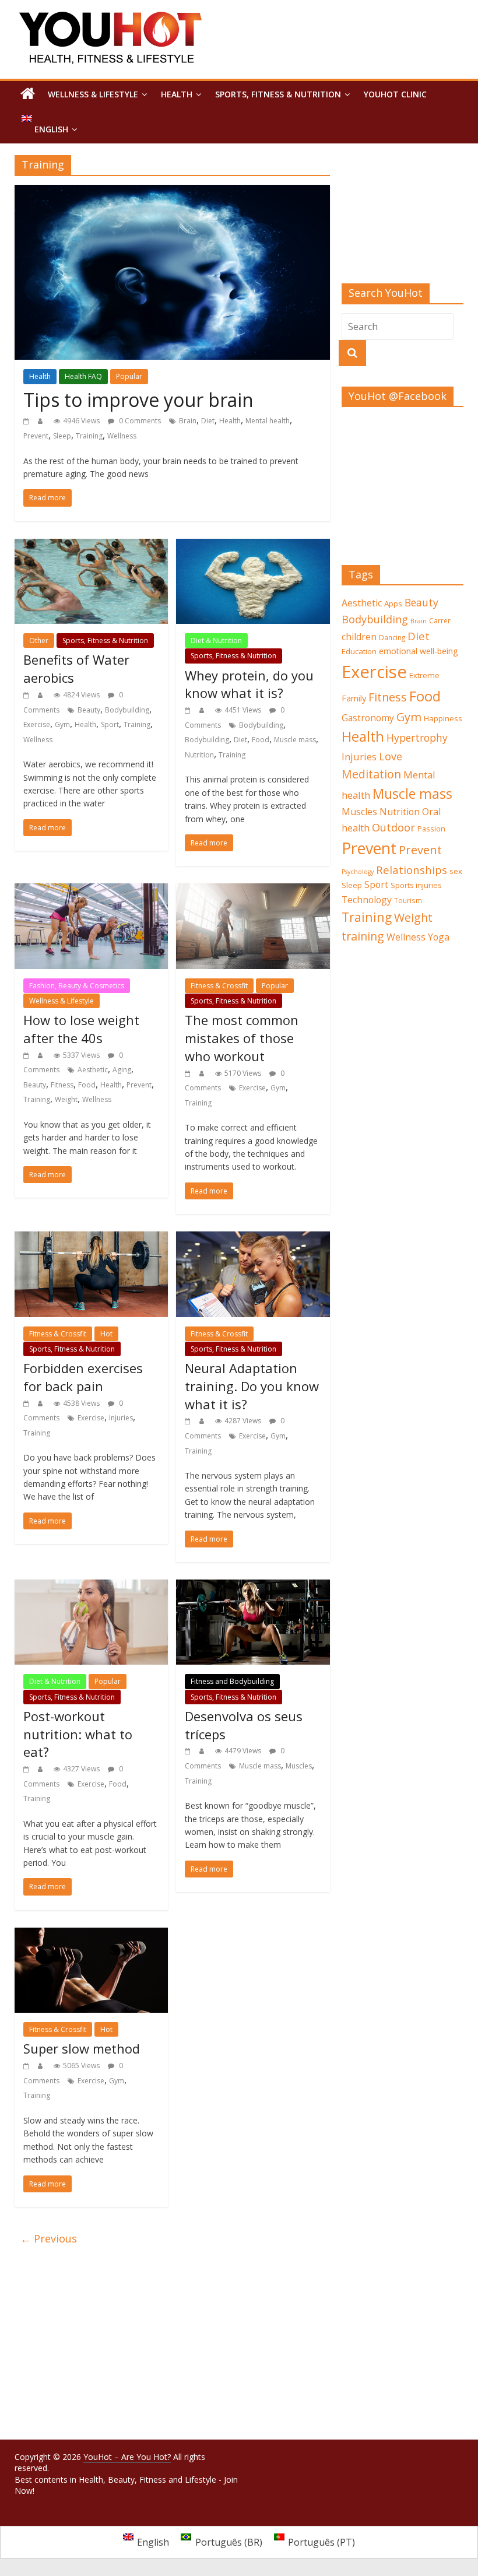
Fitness (62, 1085)
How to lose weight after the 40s (81, 1029)
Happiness (443, 718)
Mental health (268, 421)
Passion (431, 829)
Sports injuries (416, 885)
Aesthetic (93, 1070)
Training (89, 436)
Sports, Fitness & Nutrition (278, 94)
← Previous (49, 2238)
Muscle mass (295, 740)
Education (359, 651)
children (359, 637)
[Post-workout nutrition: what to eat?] (91, 1587)
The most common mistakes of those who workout (242, 1038)
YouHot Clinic (395, 94)
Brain (188, 421)
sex (456, 871)
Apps (393, 603)
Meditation (371, 774)
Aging (122, 1070)
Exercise (37, 724)
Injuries (121, 1418)
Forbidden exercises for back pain (83, 1377)
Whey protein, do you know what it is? (249, 684)
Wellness (122, 436)
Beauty (89, 710)
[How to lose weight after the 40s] (91, 890)
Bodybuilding (127, 710)
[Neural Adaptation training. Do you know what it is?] (253, 1238)
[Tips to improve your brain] (172, 192)
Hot (106, 1334)
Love (391, 756)
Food (261, 740)
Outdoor (393, 827)
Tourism (408, 900)
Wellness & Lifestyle (93, 94)
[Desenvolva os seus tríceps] (253, 1587)
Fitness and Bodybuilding (232, 1681)
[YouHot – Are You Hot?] (28, 94)
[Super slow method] (91, 1935)
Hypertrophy (417, 738)
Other (39, 641)
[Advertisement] (403, 219)
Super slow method (82, 2048)
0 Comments (139, 421)
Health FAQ (83, 376)
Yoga (439, 937)
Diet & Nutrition (216, 641)
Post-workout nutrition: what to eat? (78, 1734)
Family (354, 698)
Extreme (424, 675)
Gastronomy (368, 718)
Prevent (36, 436)
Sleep (62, 436)
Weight (66, 1099)
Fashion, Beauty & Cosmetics (77, 986)
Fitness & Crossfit (219, 986)
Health (177, 94)
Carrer (440, 620)
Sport (110, 724)
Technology (367, 900)
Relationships (412, 870)
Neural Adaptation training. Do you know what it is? (252, 1386)
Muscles (299, 1766)
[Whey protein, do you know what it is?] (253, 546)
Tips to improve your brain (138, 400)
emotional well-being (419, 651)
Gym (62, 724)
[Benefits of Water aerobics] (91, 546)
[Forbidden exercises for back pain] (91, 1238)
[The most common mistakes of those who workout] (253, 890)
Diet (208, 421)
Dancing (392, 637)
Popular (129, 376)
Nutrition (199, 755)
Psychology (358, 872)
